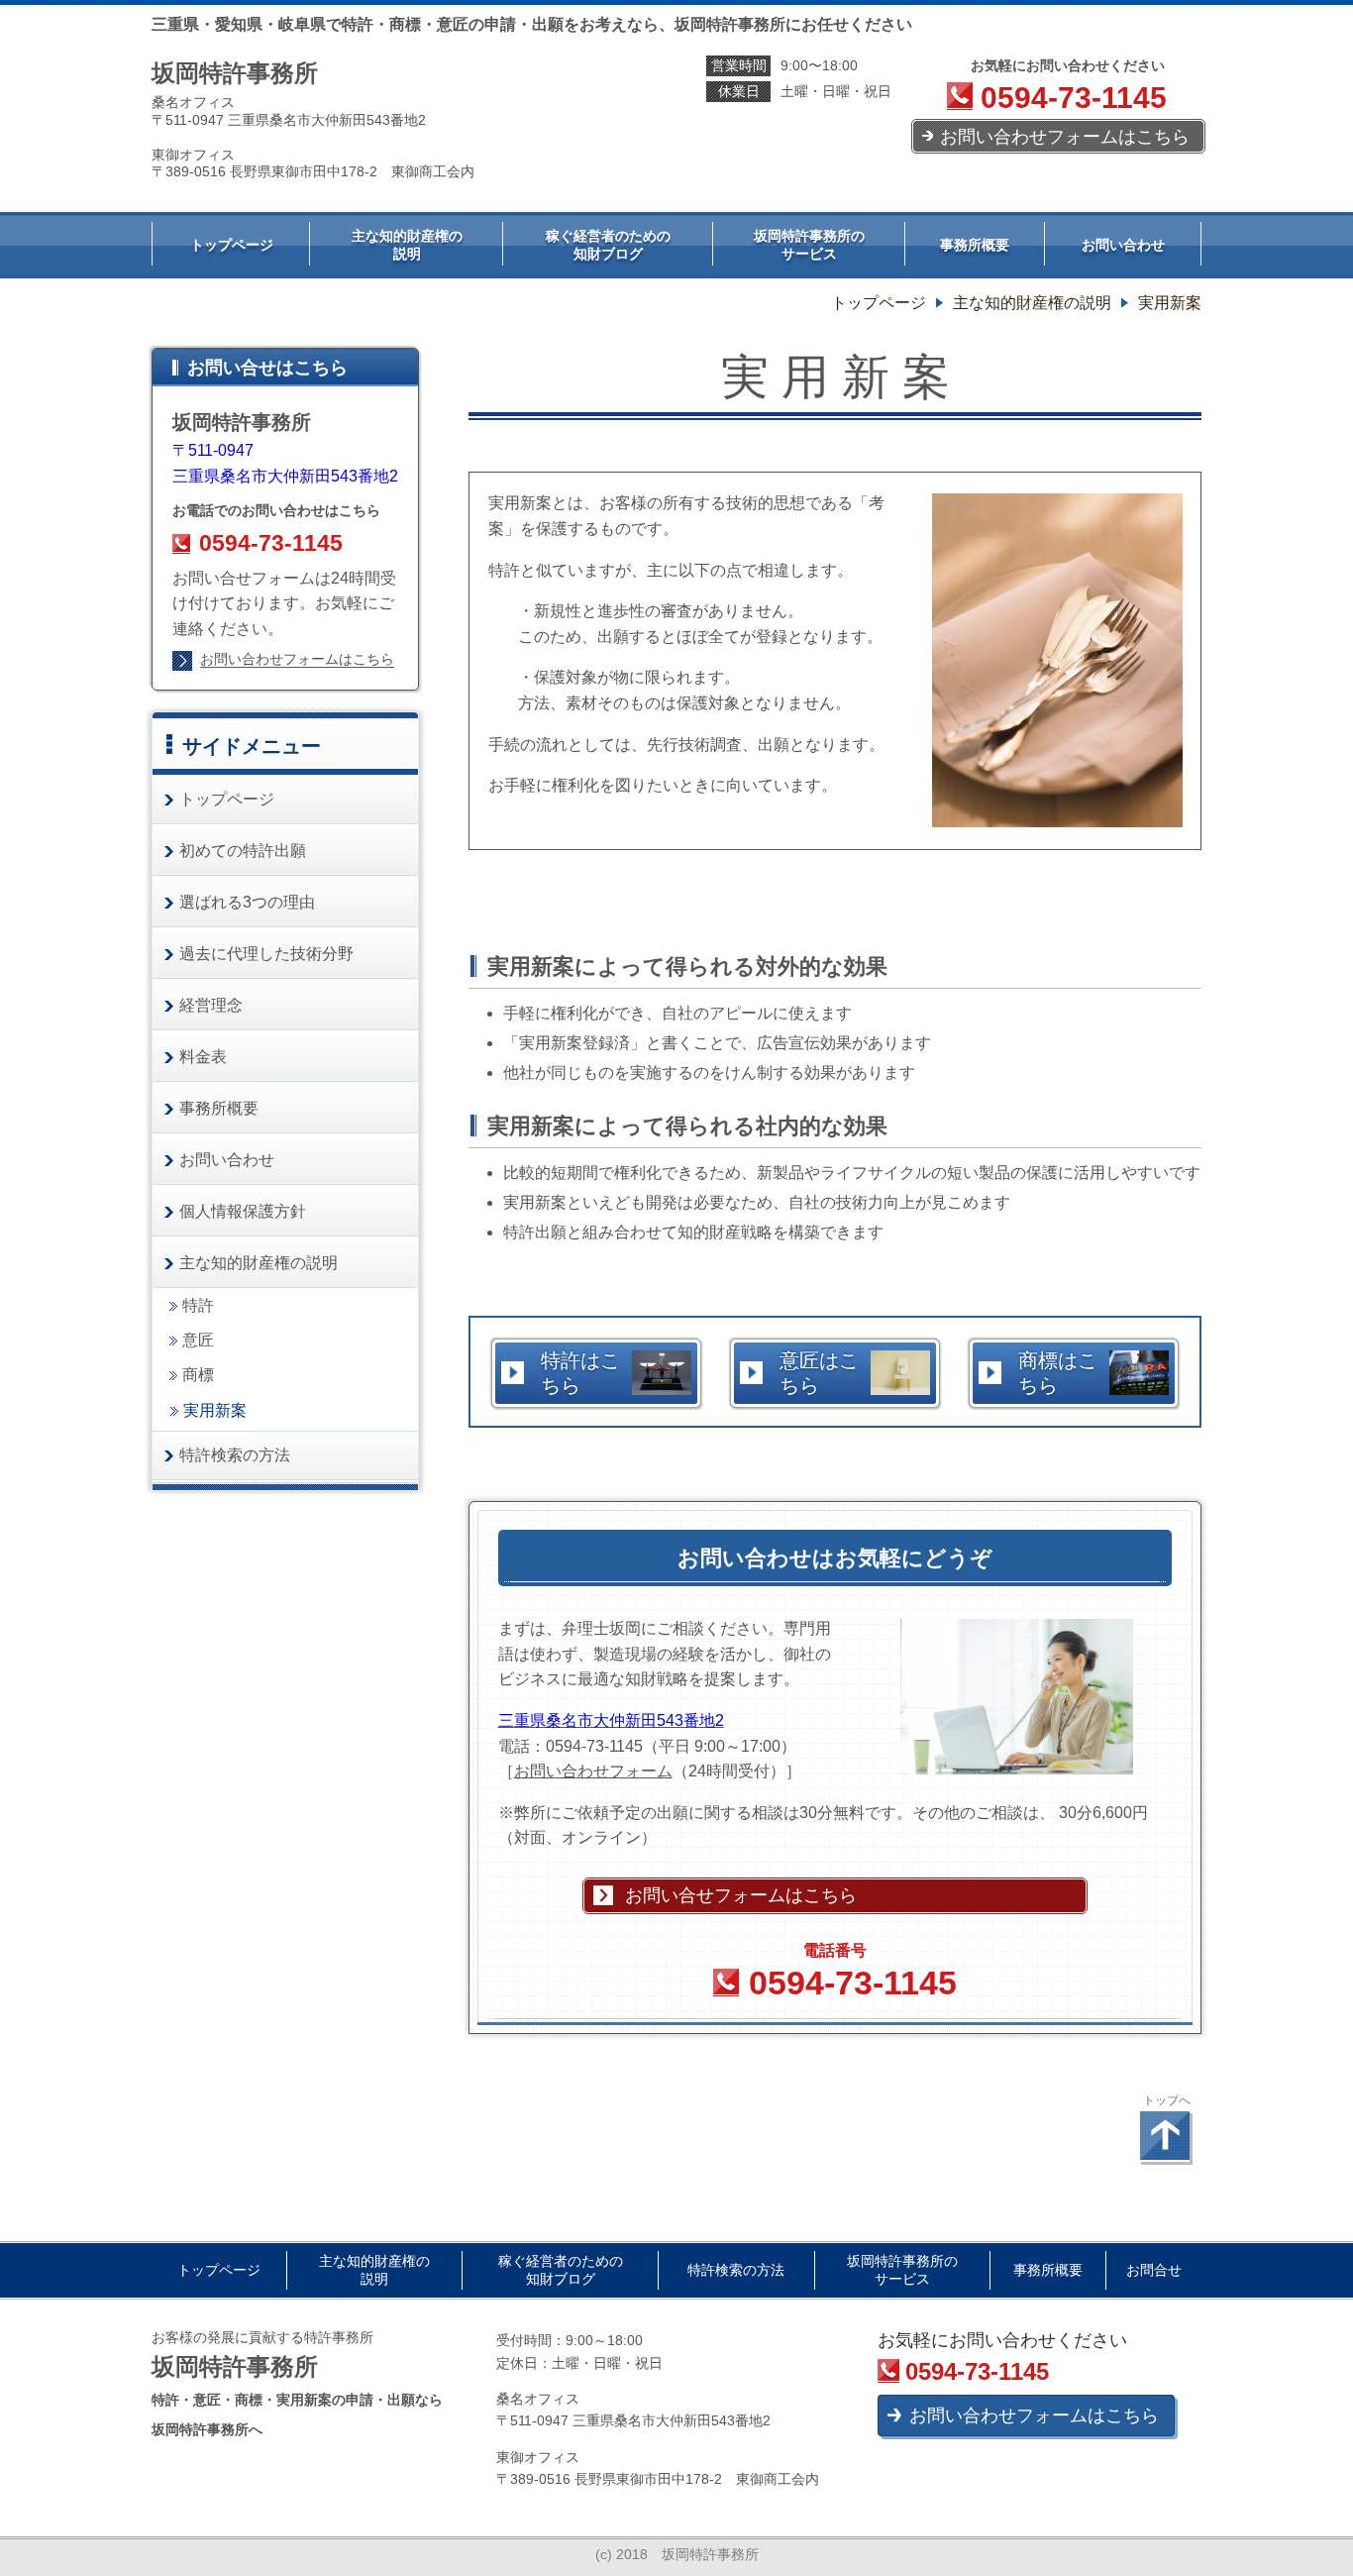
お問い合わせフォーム (593, 1771)
